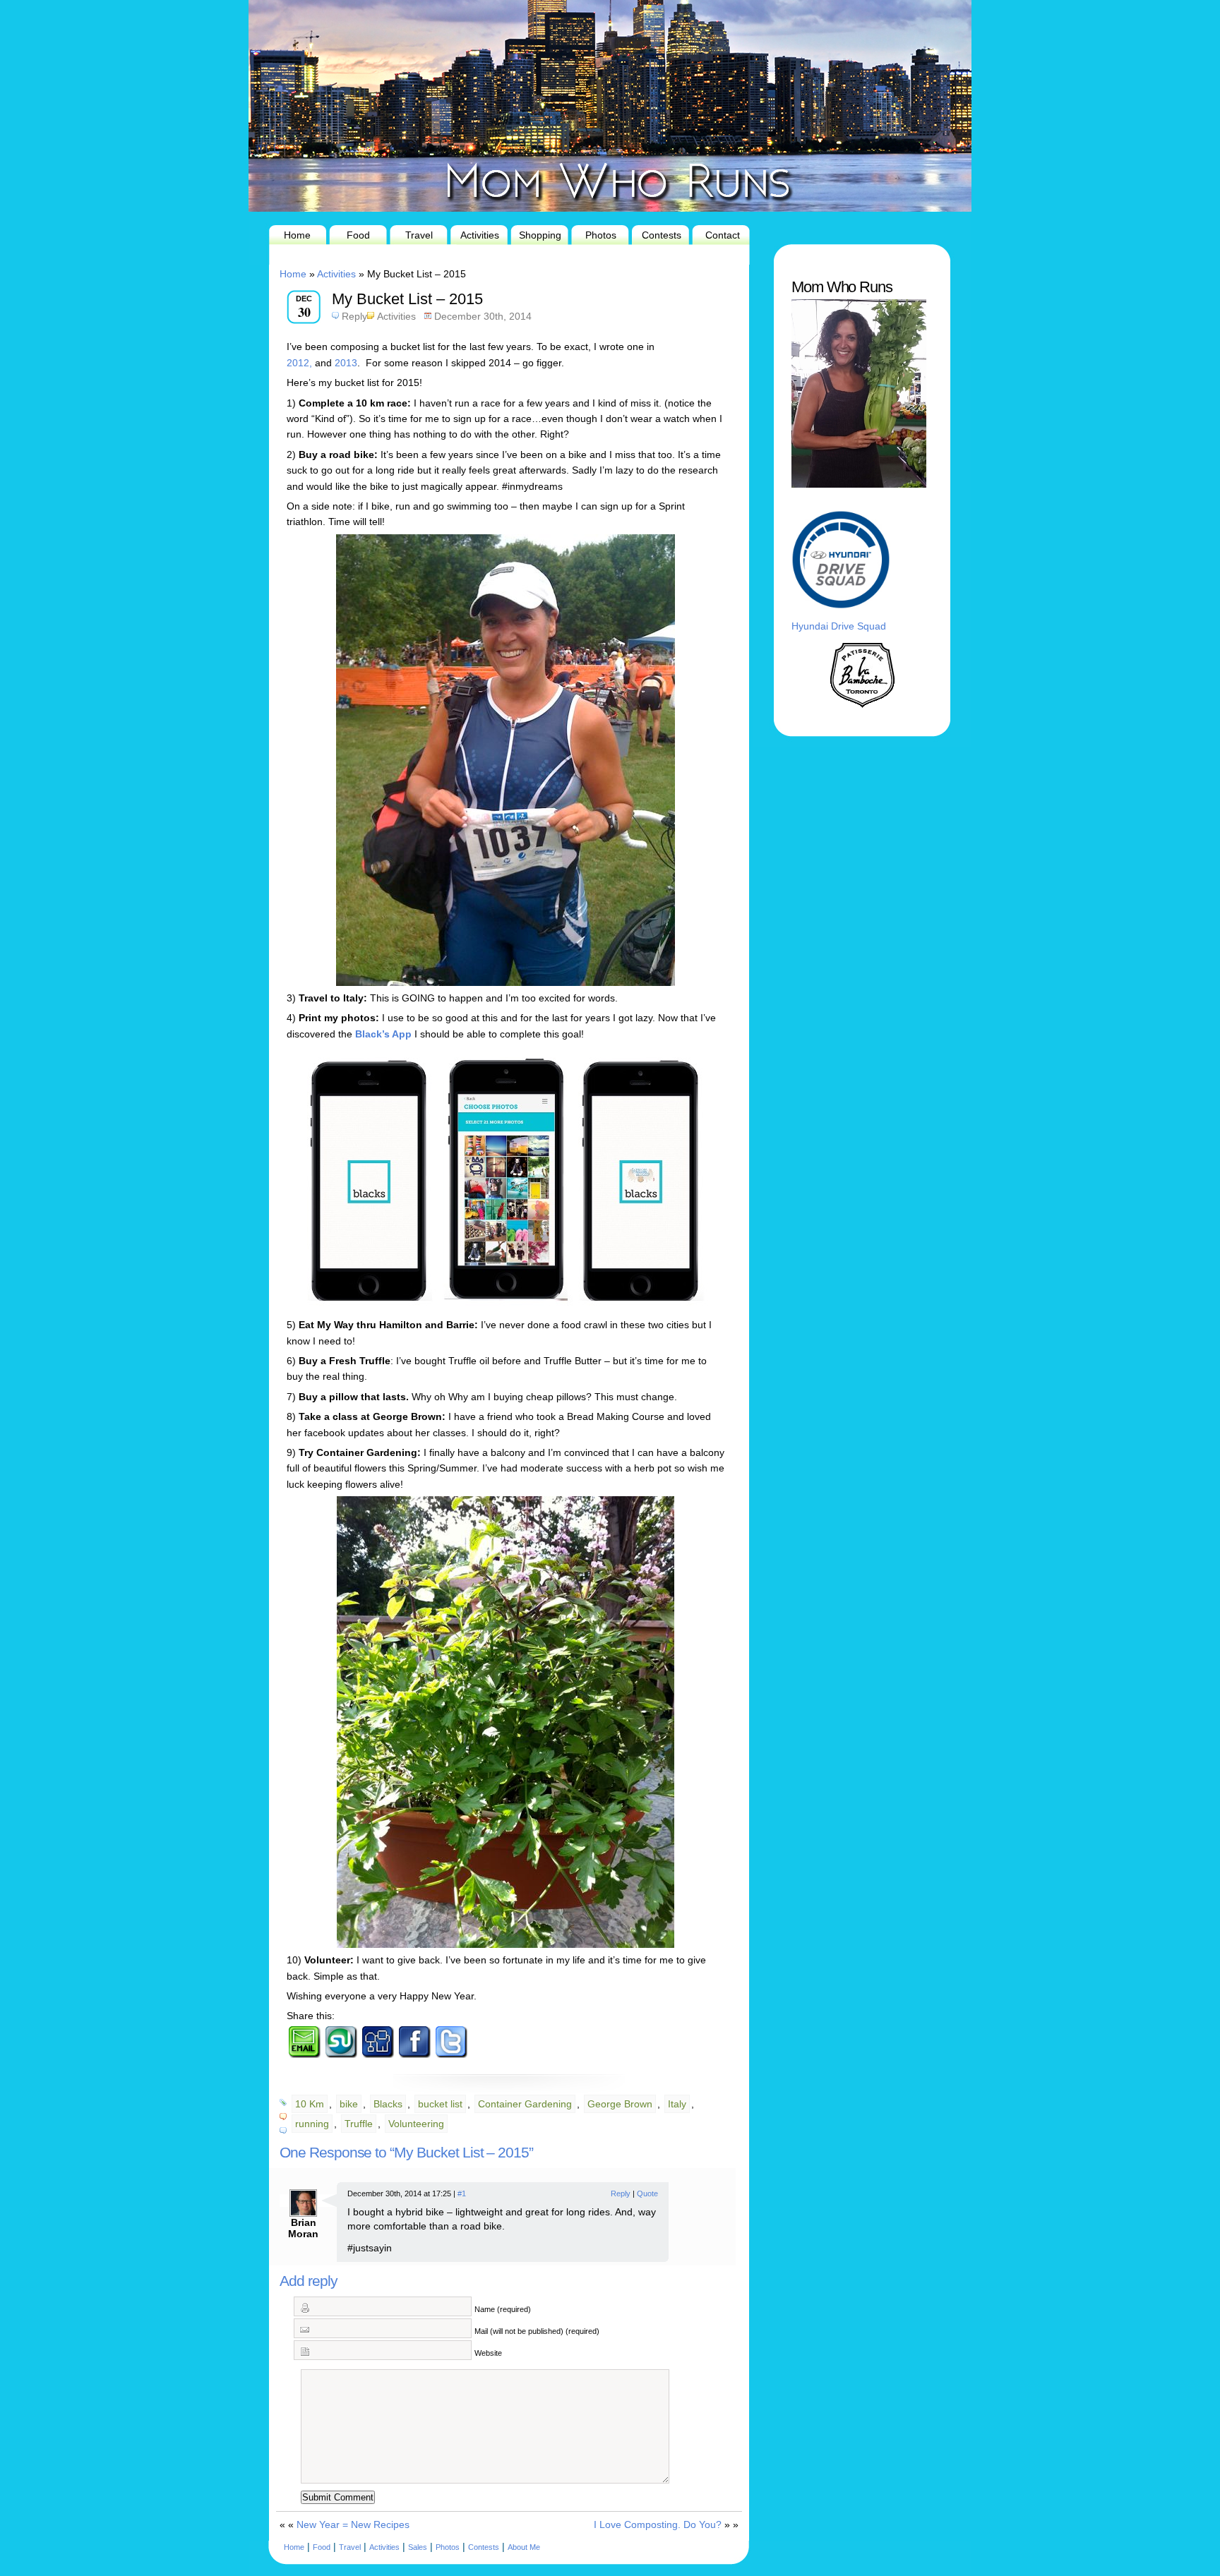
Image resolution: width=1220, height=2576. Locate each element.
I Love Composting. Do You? (658, 2524)
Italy (677, 2104)
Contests (662, 235)
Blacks (388, 2104)
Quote (647, 2193)
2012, (299, 363)
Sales (418, 2547)
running (312, 2124)
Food (358, 235)
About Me (524, 2547)
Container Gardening (525, 2104)
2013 (346, 363)
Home (297, 235)
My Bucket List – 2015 (407, 299)
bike (349, 2104)
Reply (354, 316)
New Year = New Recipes (353, 2524)
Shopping (540, 235)
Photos (601, 235)
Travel (419, 235)
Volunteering (416, 2124)
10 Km (310, 2104)
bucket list (440, 2104)
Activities (480, 235)
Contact (723, 235)
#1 (462, 2193)
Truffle (359, 2124)
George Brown (620, 2104)
